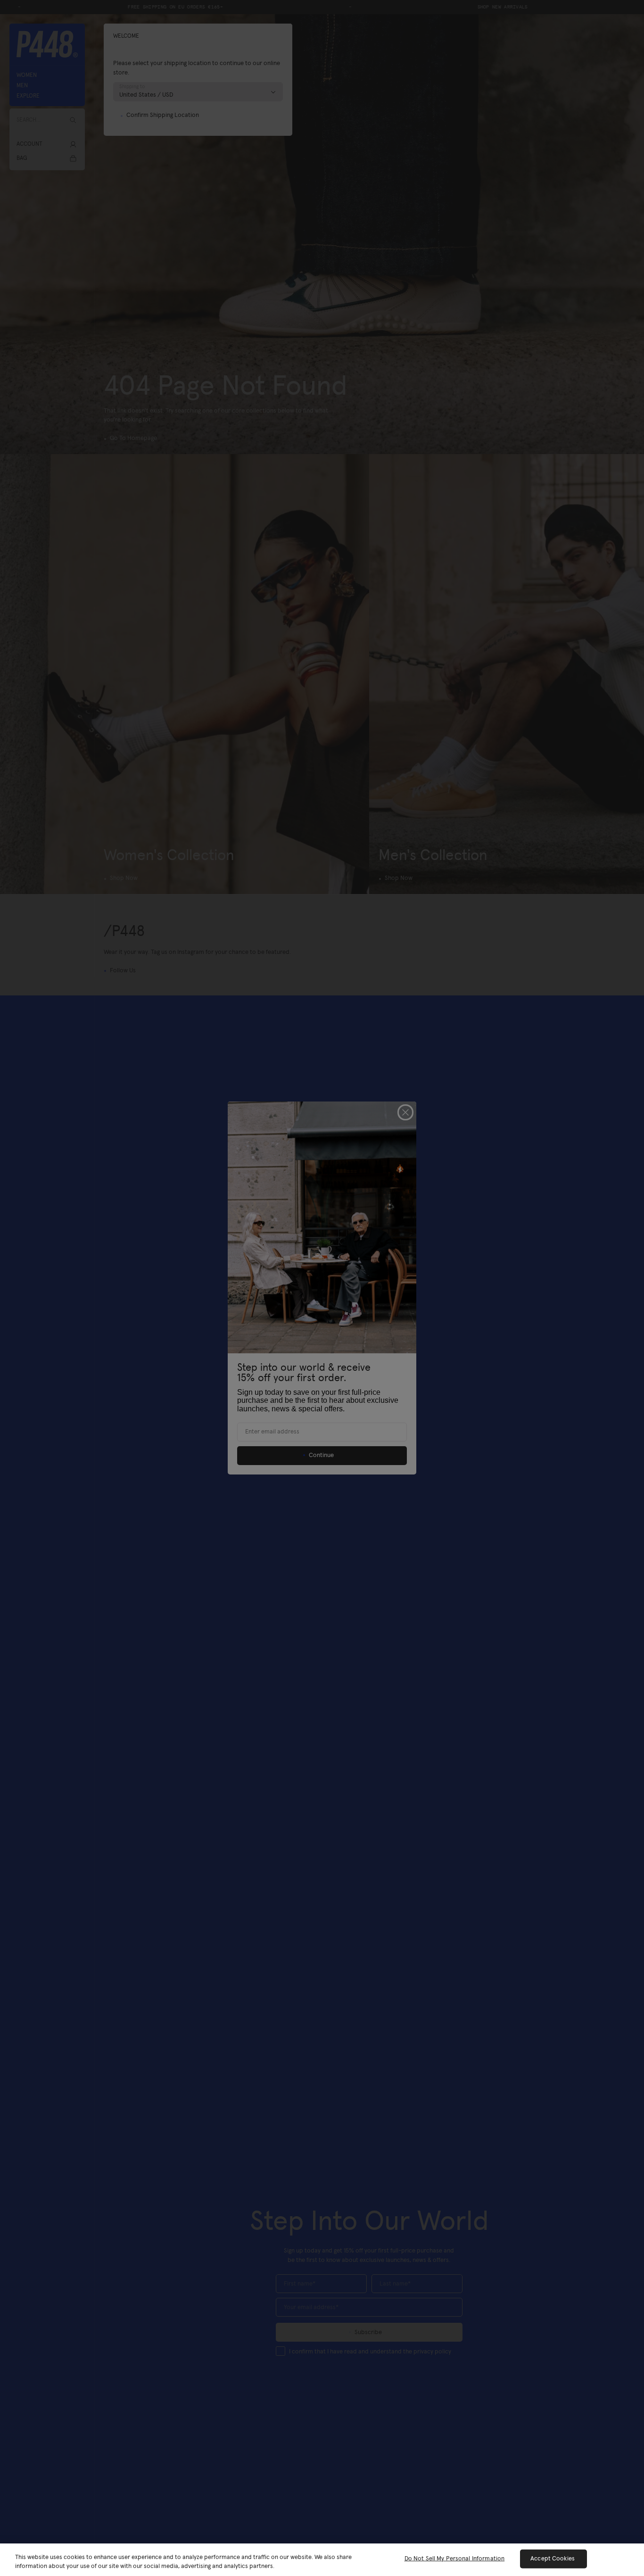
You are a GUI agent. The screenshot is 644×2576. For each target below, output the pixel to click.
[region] (322, 2560)
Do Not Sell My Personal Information (455, 2559)
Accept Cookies (553, 2559)
